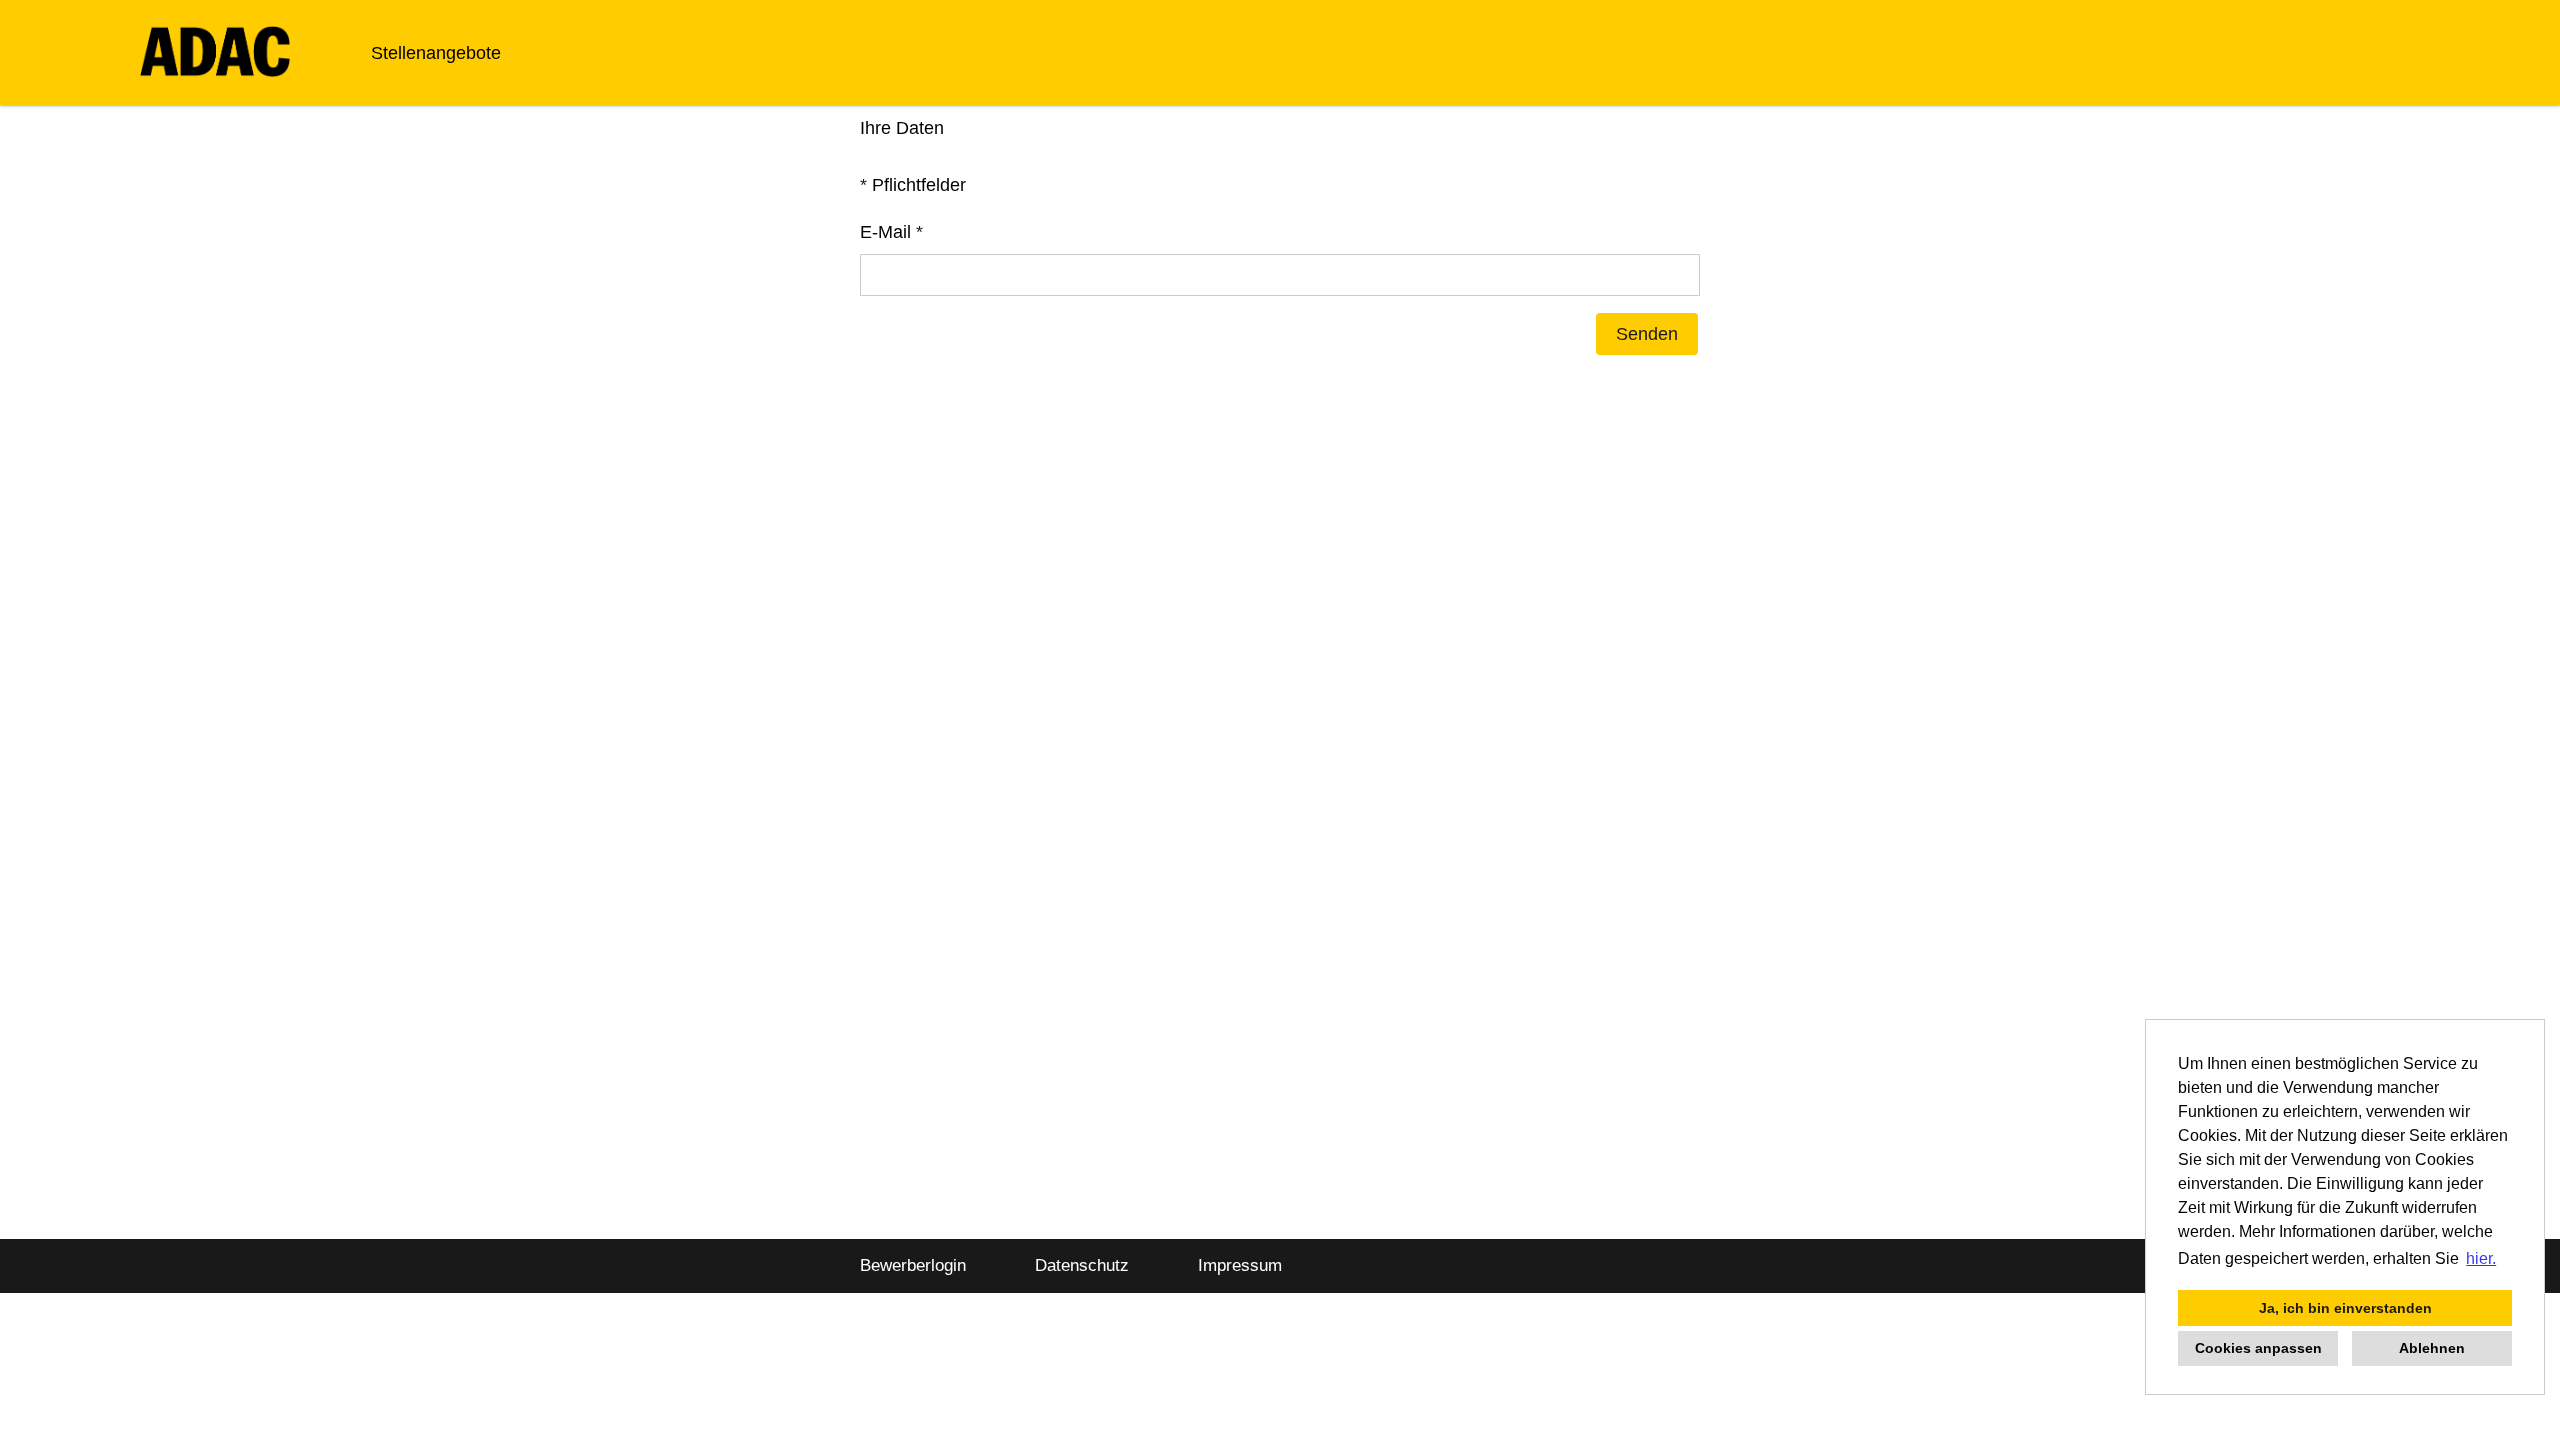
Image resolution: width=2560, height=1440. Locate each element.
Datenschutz (1082, 1265)
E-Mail (891, 232)
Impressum (1240, 1265)
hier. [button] (2481, 1258)
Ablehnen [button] (2432, 1348)
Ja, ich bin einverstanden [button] (2345, 1308)
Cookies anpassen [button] (2258, 1348)
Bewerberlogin (913, 1265)
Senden (1647, 334)
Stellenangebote (436, 53)
